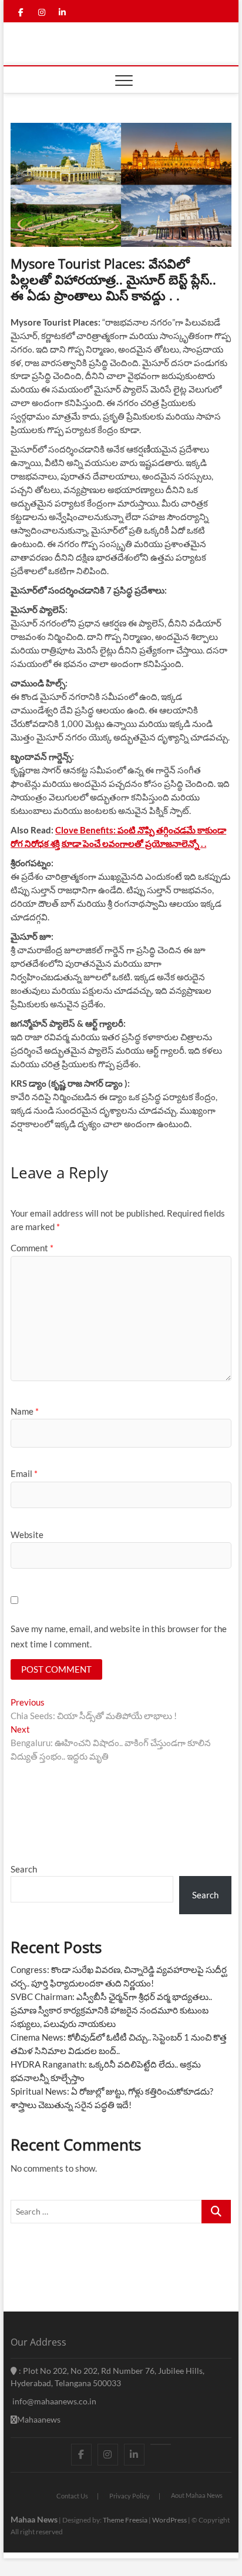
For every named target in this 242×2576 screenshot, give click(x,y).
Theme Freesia (125, 2520)
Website (27, 1535)
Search (24, 1869)
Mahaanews (39, 2419)
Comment (32, 1248)
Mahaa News (34, 2519)
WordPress (169, 2520)
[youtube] (161, 2444)
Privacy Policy (130, 2496)
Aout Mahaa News (197, 2495)
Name (25, 1411)
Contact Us (72, 2496)
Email (24, 1473)
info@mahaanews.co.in (53, 2401)
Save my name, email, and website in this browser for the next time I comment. (119, 1636)
